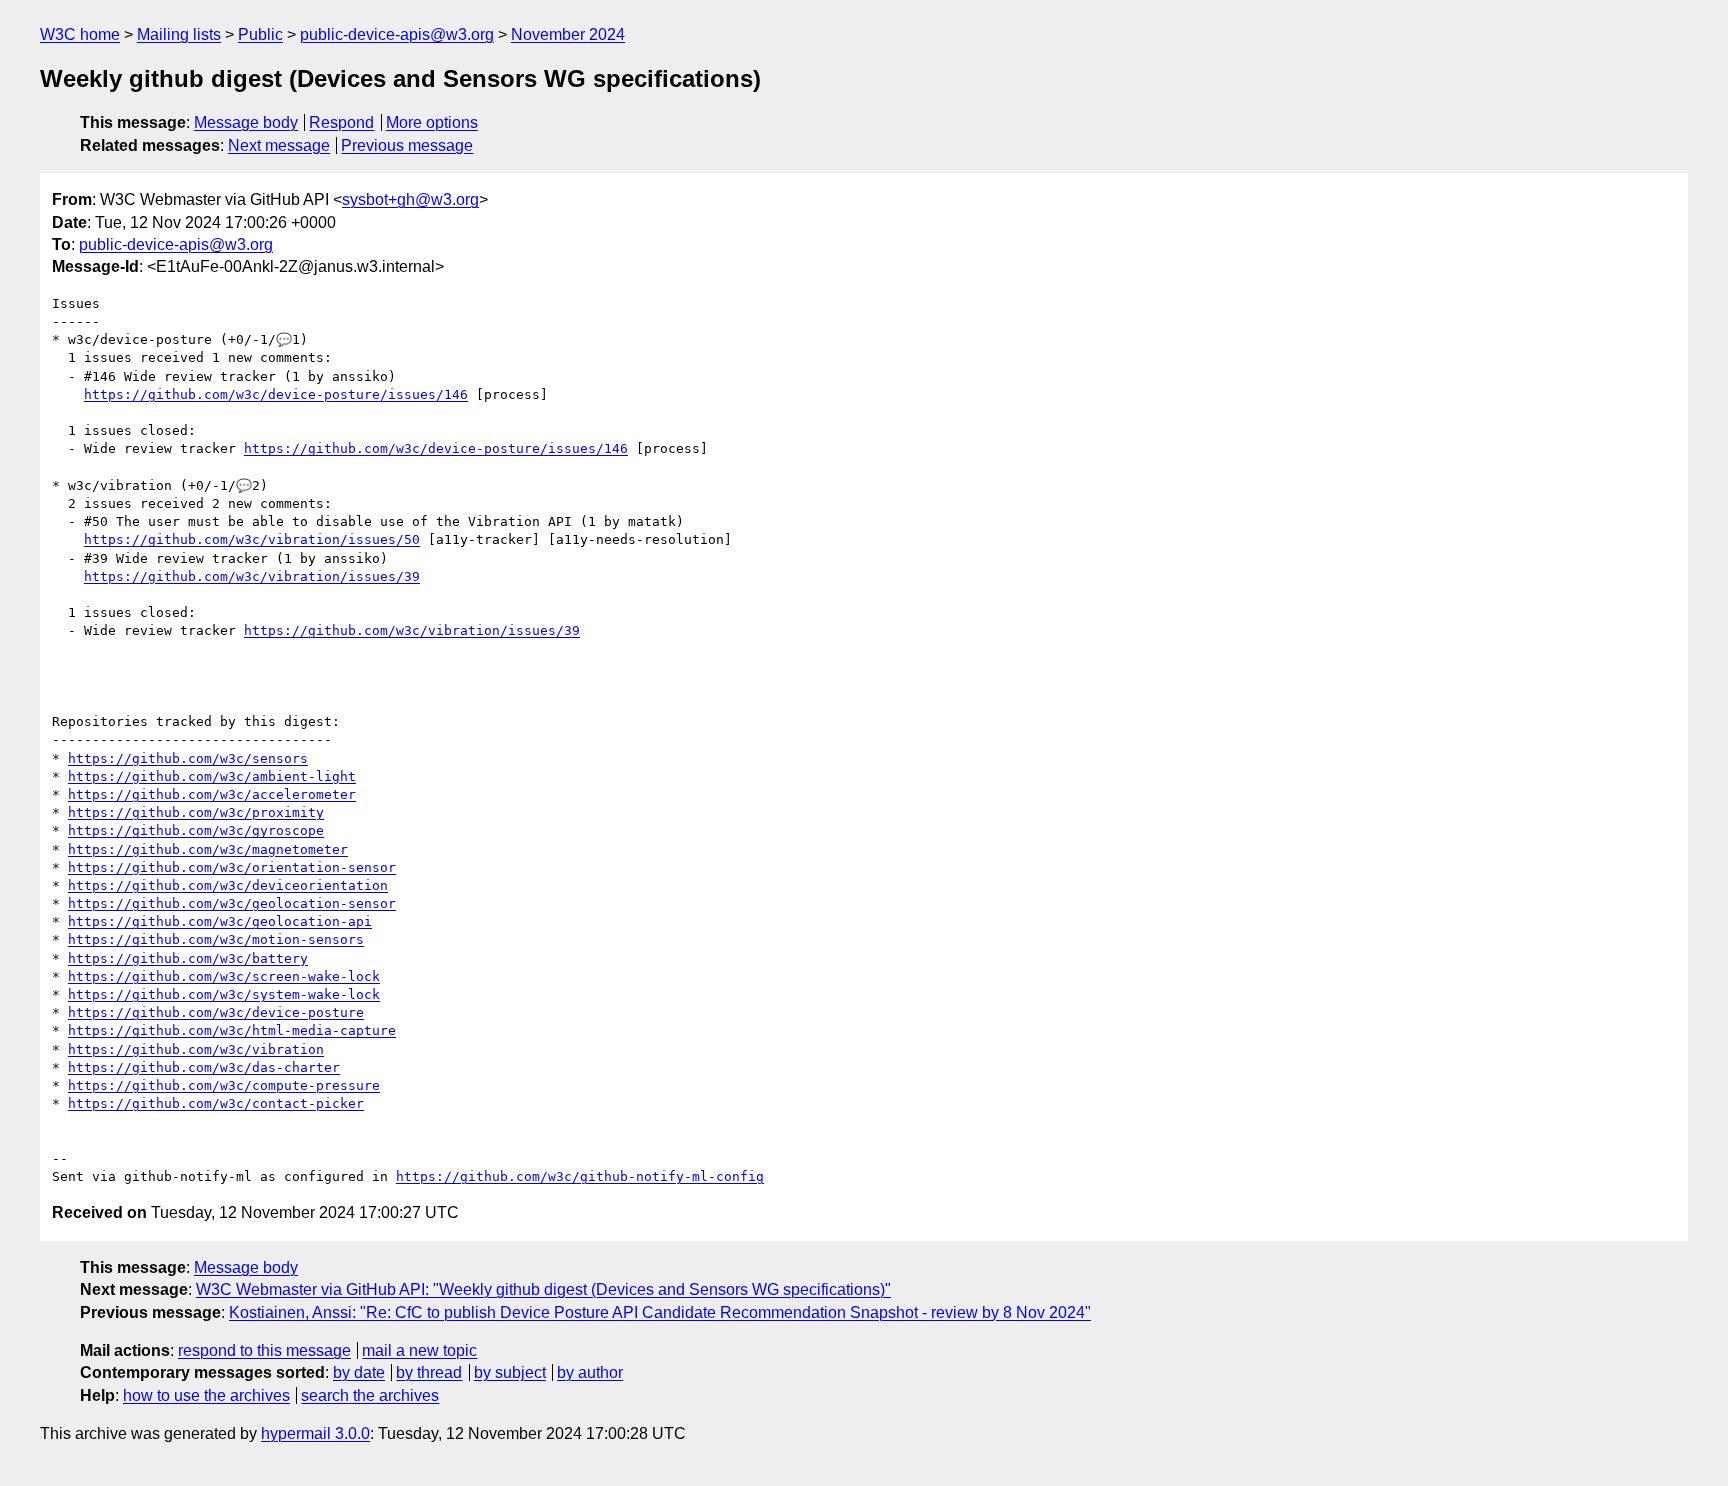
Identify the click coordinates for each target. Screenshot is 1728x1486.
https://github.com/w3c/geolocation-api (220, 921)
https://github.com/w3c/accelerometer (212, 794)
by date (359, 1372)
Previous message (407, 145)
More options (432, 122)
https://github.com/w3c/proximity (196, 812)
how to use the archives (206, 1395)
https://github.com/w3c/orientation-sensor (232, 867)
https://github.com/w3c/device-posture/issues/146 (276, 394)
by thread (429, 1372)
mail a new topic (419, 1350)
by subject (510, 1372)
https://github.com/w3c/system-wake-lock (224, 994)
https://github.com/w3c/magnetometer (208, 849)
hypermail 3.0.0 (315, 1433)
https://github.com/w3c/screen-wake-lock (224, 976)
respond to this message (264, 1350)
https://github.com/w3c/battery (188, 958)
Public (260, 34)
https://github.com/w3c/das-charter (204, 1067)
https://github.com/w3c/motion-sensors (216, 939)
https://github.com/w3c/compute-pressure (224, 1085)
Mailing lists (179, 34)
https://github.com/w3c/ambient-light (212, 776)
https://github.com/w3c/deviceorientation (228, 885)
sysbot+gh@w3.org (410, 199)
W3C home (80, 34)
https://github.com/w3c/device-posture (216, 1012)
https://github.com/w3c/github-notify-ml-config (580, 1176)
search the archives (370, 1395)
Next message (279, 145)
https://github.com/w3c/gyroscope (196, 830)
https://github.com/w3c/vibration (196, 1049)
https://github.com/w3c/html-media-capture (232, 1030)
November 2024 (568, 34)
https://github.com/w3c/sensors (188, 758)
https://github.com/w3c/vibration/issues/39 (252, 576)
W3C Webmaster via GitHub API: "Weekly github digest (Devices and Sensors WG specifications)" (543, 1289)
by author (590, 1372)
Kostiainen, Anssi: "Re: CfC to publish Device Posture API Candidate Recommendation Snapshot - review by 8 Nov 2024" (660, 1312)
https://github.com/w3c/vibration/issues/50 (252, 539)
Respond (341, 122)
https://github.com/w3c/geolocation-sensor (232, 903)
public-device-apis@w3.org (397, 34)
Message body (246, 122)
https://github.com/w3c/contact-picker (216, 1103)
